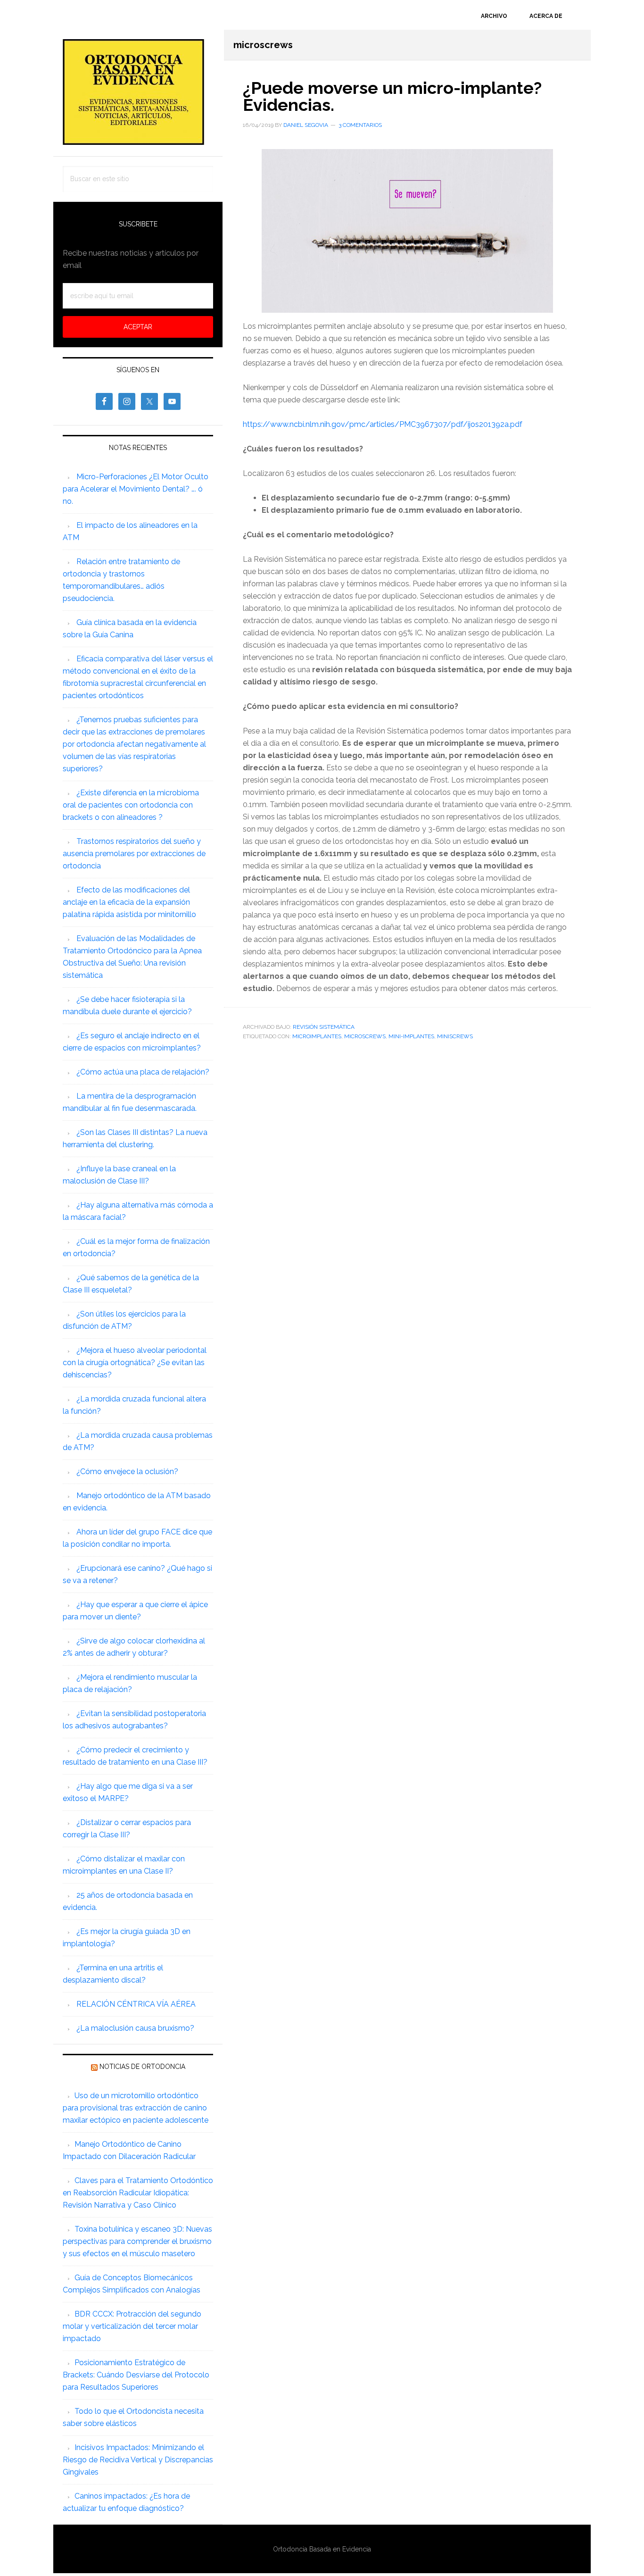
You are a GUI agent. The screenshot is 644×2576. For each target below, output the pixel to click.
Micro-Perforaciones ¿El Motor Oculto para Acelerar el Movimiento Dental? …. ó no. (136, 489)
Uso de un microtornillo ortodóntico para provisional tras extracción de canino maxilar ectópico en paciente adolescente (136, 2108)
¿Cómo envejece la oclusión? (127, 1471)
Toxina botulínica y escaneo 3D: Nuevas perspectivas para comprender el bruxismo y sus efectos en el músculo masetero (137, 2241)
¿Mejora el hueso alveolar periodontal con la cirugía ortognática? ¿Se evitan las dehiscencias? (135, 1363)
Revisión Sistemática (324, 1027)
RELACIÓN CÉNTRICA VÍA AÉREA (136, 2004)
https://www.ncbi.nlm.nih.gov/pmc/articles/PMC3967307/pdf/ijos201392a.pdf (383, 424)
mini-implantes (411, 1036)
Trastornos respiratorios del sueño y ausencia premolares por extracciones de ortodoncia (134, 854)
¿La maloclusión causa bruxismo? (135, 2028)
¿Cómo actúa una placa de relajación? (143, 1072)
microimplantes (317, 1036)
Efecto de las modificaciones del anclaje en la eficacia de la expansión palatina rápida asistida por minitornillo (129, 902)
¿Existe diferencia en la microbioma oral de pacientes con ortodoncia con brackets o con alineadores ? (131, 805)
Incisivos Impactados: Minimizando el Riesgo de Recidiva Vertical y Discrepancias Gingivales (138, 2460)
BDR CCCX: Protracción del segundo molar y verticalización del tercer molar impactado (132, 2326)
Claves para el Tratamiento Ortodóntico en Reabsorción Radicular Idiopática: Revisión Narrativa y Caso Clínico (138, 2193)
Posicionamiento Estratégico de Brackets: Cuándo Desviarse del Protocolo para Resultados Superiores (136, 2375)
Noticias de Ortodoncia (142, 2067)
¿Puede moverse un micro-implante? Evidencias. (392, 96)
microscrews (365, 1036)
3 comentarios (360, 125)
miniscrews (455, 1036)
